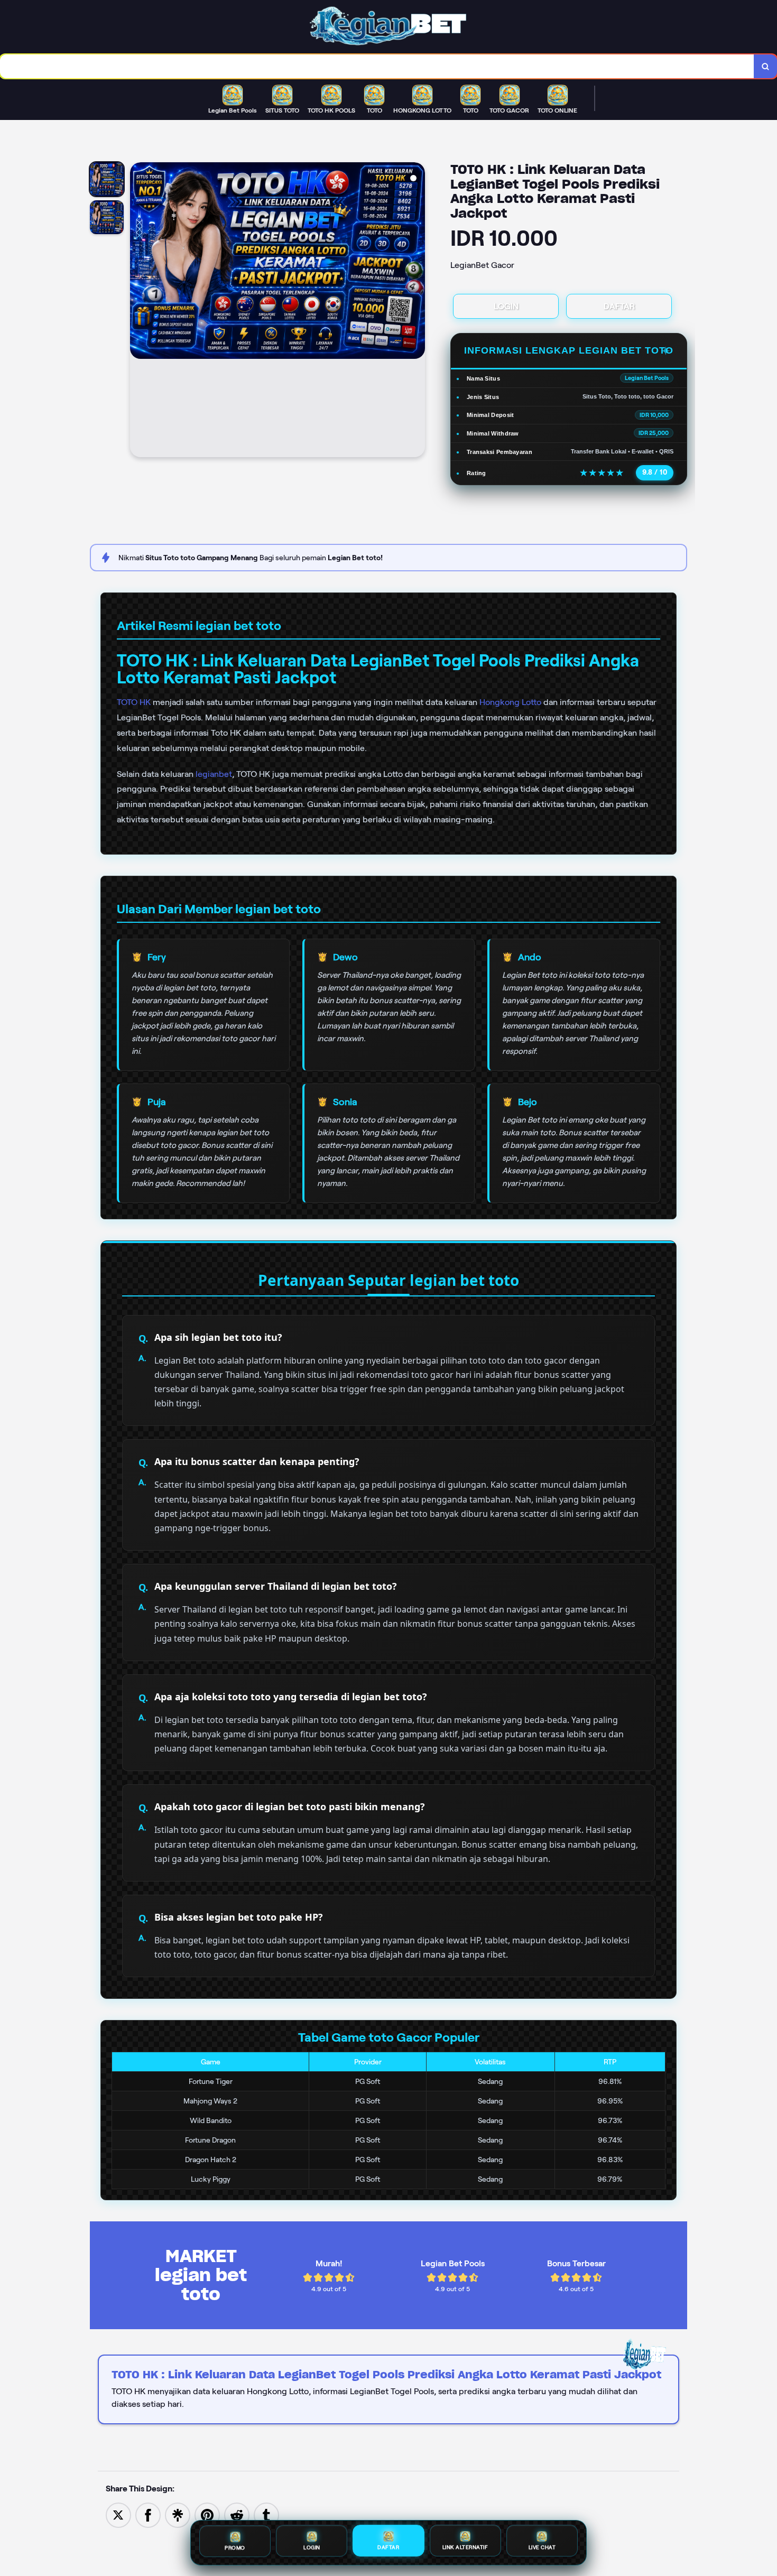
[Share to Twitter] (118, 2514)
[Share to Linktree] (178, 2514)
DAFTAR (619, 306)
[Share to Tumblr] (266, 2514)
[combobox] (377, 66)
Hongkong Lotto (510, 702)
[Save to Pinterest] (207, 2514)
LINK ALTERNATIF (465, 2549)
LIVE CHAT (542, 2549)
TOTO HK (134, 702)
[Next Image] (417, 311)
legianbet (214, 774)
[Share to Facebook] (148, 2514)
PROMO (235, 2547)
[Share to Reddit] (237, 2514)
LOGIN (506, 306)
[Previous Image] (138, 311)
